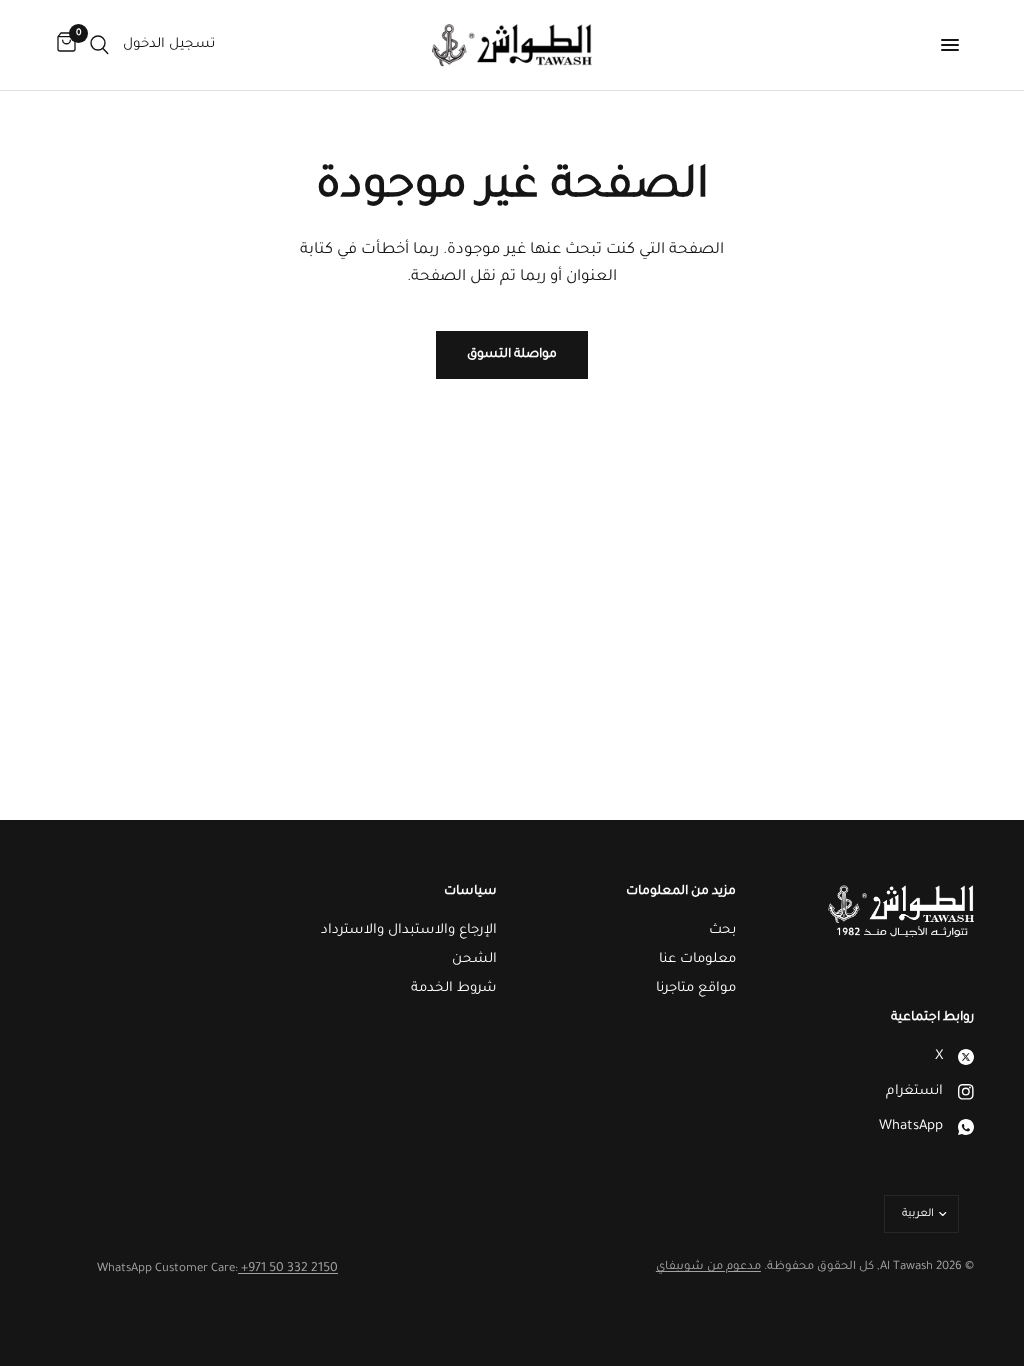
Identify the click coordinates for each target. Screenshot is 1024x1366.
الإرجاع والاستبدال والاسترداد (409, 930)
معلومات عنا (697, 959)
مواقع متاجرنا (696, 988)
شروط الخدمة (454, 988)
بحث (722, 930)
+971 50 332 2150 (288, 1269)
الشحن (474, 959)
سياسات (470, 892)
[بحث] (99, 45)
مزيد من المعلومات (681, 892)
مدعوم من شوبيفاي (708, 1267)
